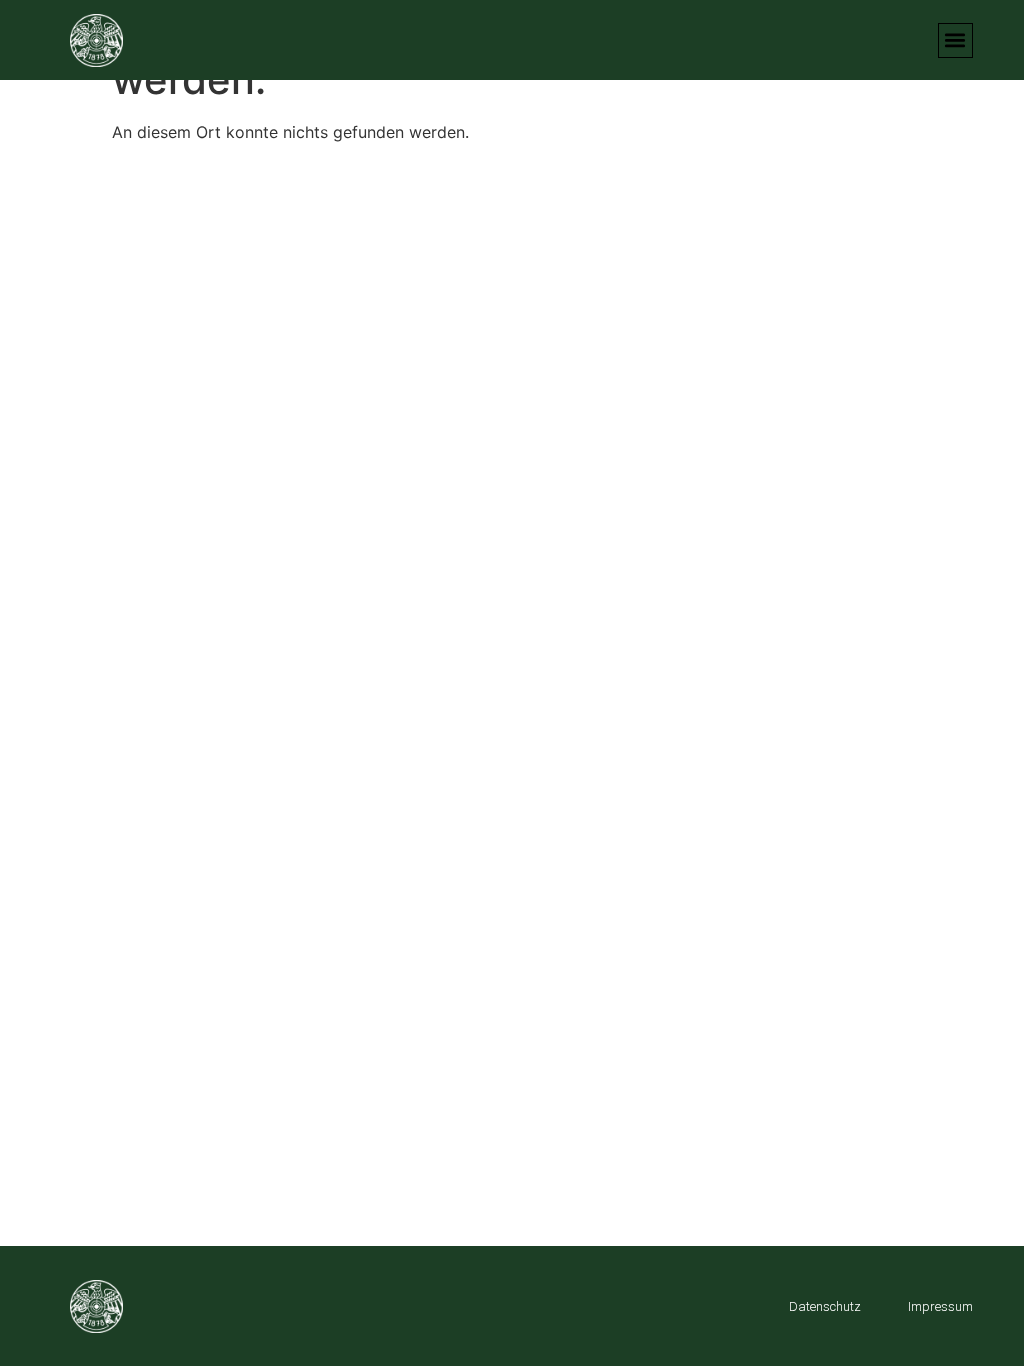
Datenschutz (825, 1306)
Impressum (940, 1306)
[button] (955, 40)
